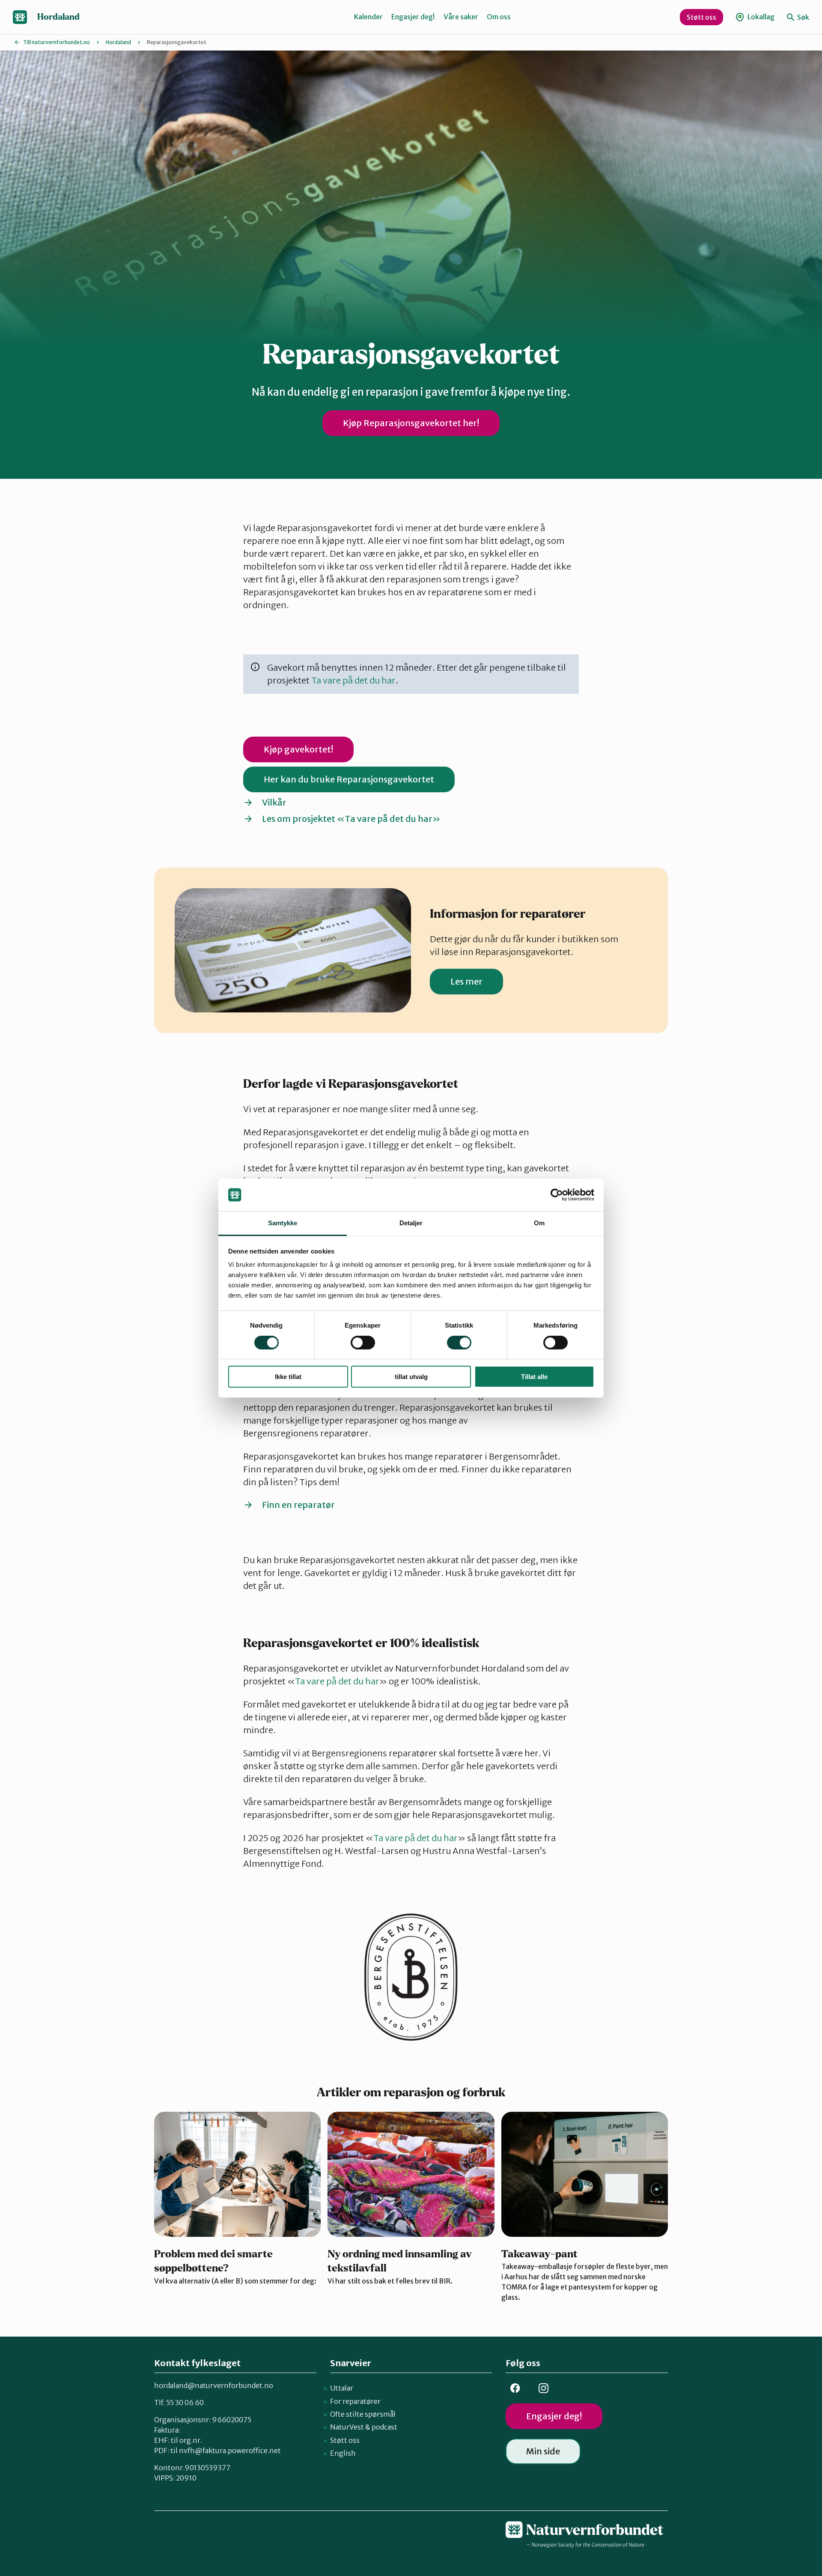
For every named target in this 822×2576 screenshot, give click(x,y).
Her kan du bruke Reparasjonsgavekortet (349, 779)
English (343, 2453)
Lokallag (760, 17)
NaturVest (347, 2427)
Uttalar (342, 2388)
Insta (543, 2388)
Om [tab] (539, 1223)
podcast (384, 2427)
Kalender (368, 17)
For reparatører (355, 2401)
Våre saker (461, 17)
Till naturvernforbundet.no (57, 42)
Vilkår (274, 802)
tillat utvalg (411, 1377)
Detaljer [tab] (411, 1223)
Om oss (499, 17)
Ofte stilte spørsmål (363, 2414)
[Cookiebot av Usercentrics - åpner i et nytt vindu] (557, 1195)
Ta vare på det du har (353, 680)
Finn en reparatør (298, 1505)
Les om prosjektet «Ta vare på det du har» (351, 819)
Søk (803, 17)
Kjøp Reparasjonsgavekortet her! (411, 423)
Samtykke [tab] (283, 1223)
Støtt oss (701, 17)
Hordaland (58, 17)
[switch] (363, 1343)
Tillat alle (534, 1377)
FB (515, 2388)
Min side (543, 2451)
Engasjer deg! (413, 17)
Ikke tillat (288, 1377)
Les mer (466, 981)
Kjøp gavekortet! (298, 749)
